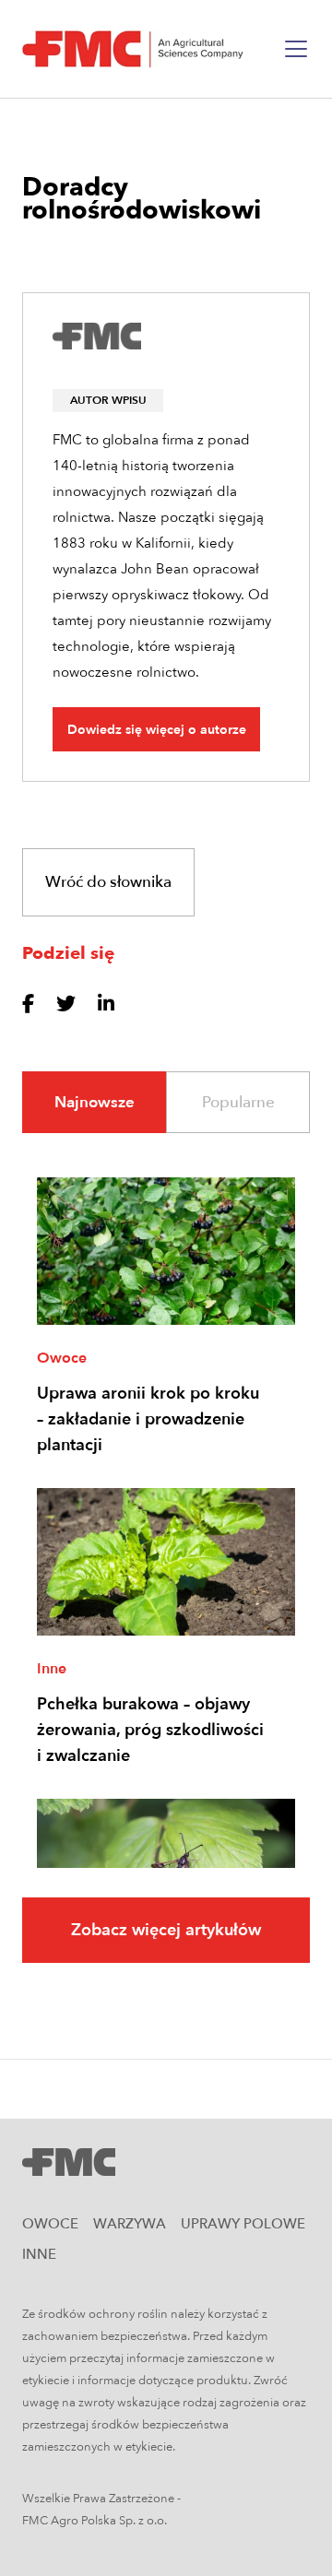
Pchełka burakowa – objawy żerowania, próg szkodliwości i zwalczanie (150, 1730)
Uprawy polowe (243, 2224)
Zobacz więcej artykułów (166, 1930)
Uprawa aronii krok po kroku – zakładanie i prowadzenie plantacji (148, 1419)
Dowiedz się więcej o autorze (157, 730)
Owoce (62, 1358)
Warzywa (130, 2224)
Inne (52, 1669)
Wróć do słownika (108, 882)
